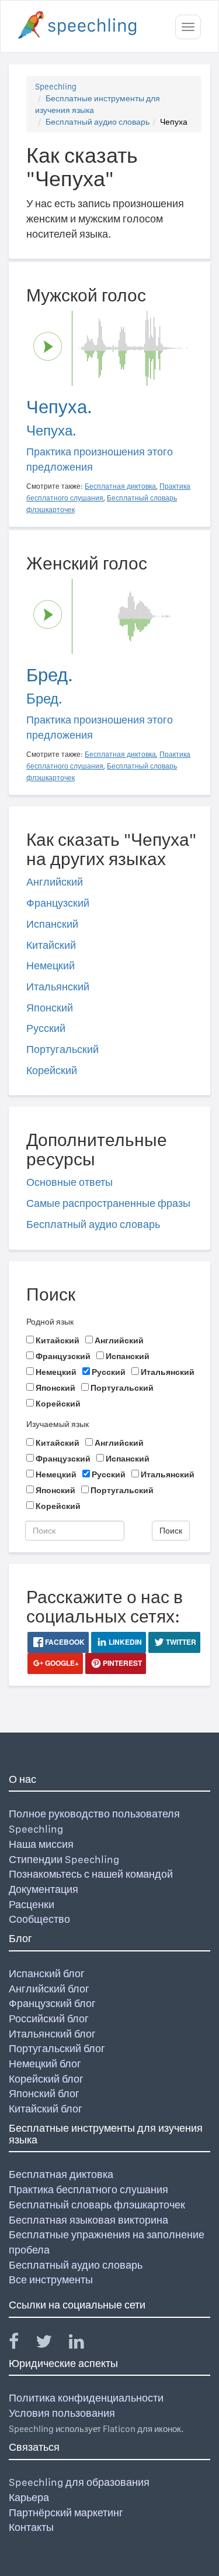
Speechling (56, 87)
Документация (44, 1889)
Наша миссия (41, 1844)
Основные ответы (69, 1182)
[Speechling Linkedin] (84, 2344)
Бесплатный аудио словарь (98, 122)
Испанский (52, 924)
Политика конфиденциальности (86, 2398)
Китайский (51, 945)
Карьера (29, 2497)
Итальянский (58, 987)
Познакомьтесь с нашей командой (91, 1874)
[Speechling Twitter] (51, 2344)
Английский (55, 882)
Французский (58, 903)
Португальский (62, 1049)
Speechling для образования (79, 2482)
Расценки (32, 1904)
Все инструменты (51, 2280)
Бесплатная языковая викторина (88, 2220)
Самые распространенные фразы (108, 1203)
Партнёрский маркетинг (66, 2512)
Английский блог (49, 1989)
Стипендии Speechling (64, 1859)
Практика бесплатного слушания (88, 2189)
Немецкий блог (45, 2064)
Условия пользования (62, 2413)
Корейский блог (46, 2079)
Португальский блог (57, 2048)
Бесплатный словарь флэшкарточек (97, 2205)
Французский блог (52, 2003)
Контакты (31, 2527)
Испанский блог (47, 1973)
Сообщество (39, 1919)
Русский (46, 1028)
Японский (50, 1008)
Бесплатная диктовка (61, 2174)
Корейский (52, 1070)
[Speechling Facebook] (21, 2344)
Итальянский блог (52, 2034)
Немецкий (51, 965)
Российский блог (49, 2018)
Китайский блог (46, 2109)
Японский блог (44, 2093)
